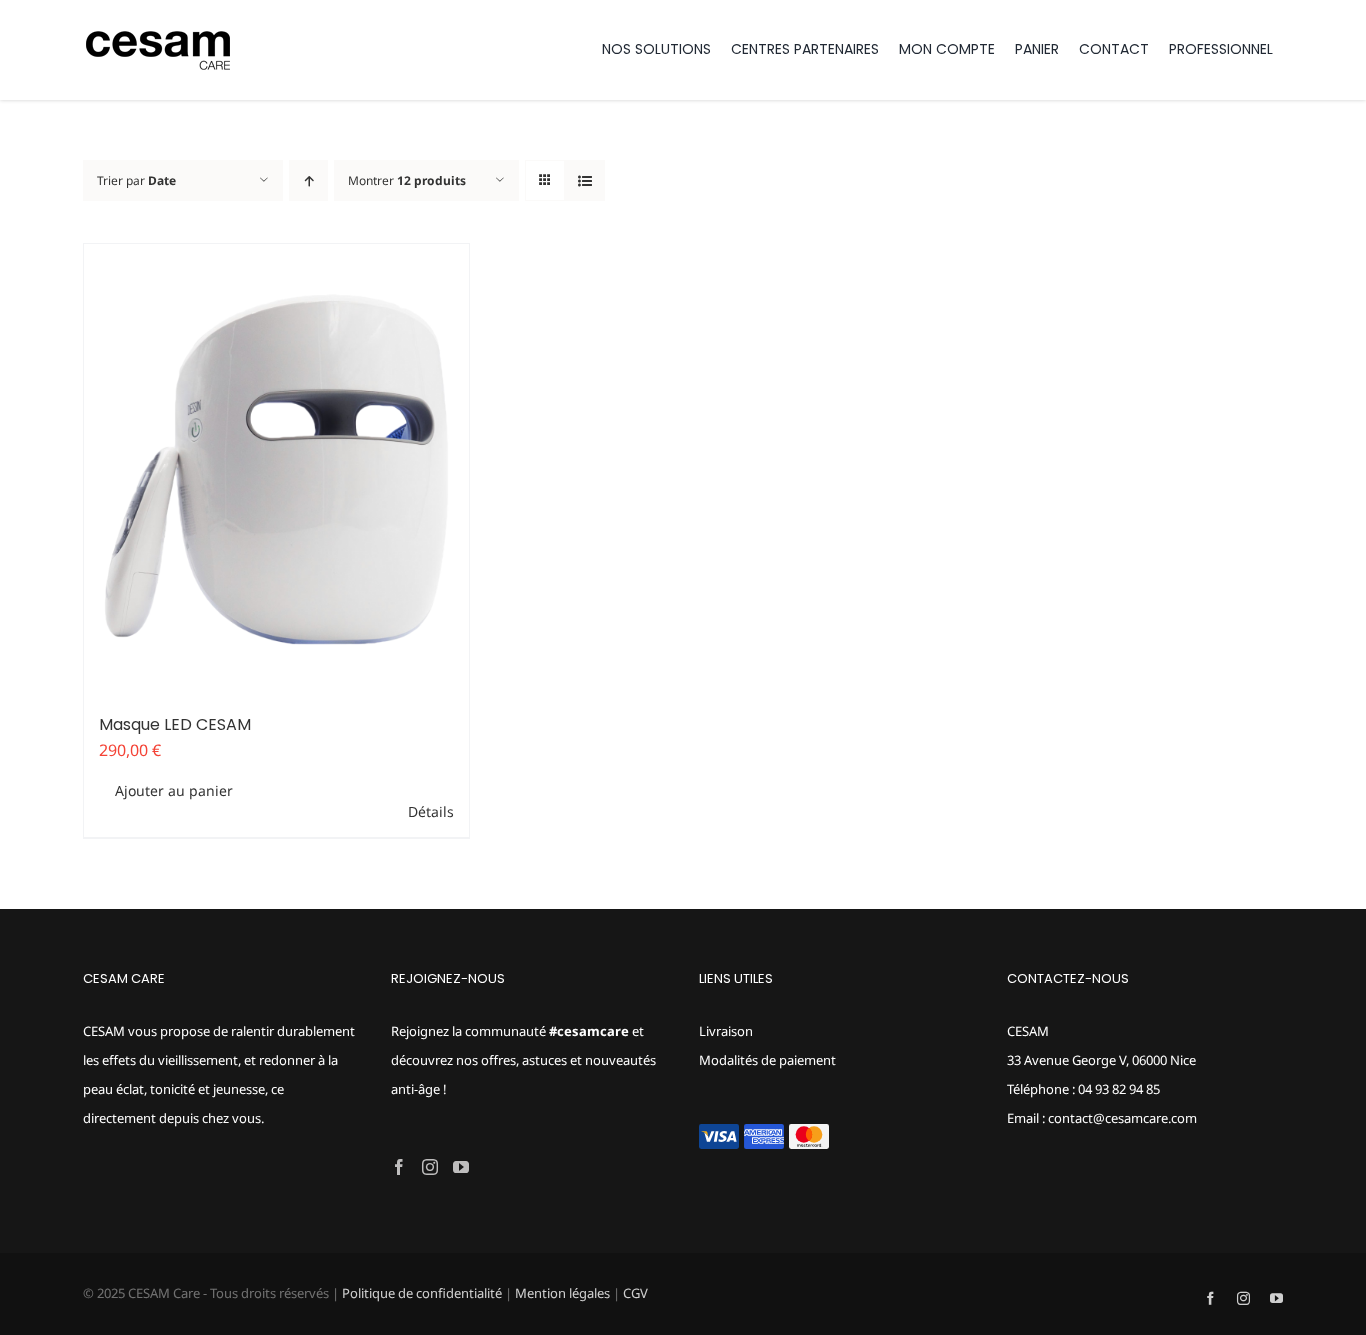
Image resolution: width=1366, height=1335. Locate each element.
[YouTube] (461, 1167)
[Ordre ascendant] (308, 180)
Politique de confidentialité (422, 1293)
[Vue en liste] (584, 180)
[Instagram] (430, 1167)
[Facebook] (399, 1167)
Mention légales (562, 1293)
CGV (635, 1293)
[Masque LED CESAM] (276, 469)
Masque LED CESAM (175, 724)
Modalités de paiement (767, 1060)
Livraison (726, 1031)
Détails (431, 811)
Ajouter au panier (174, 790)
